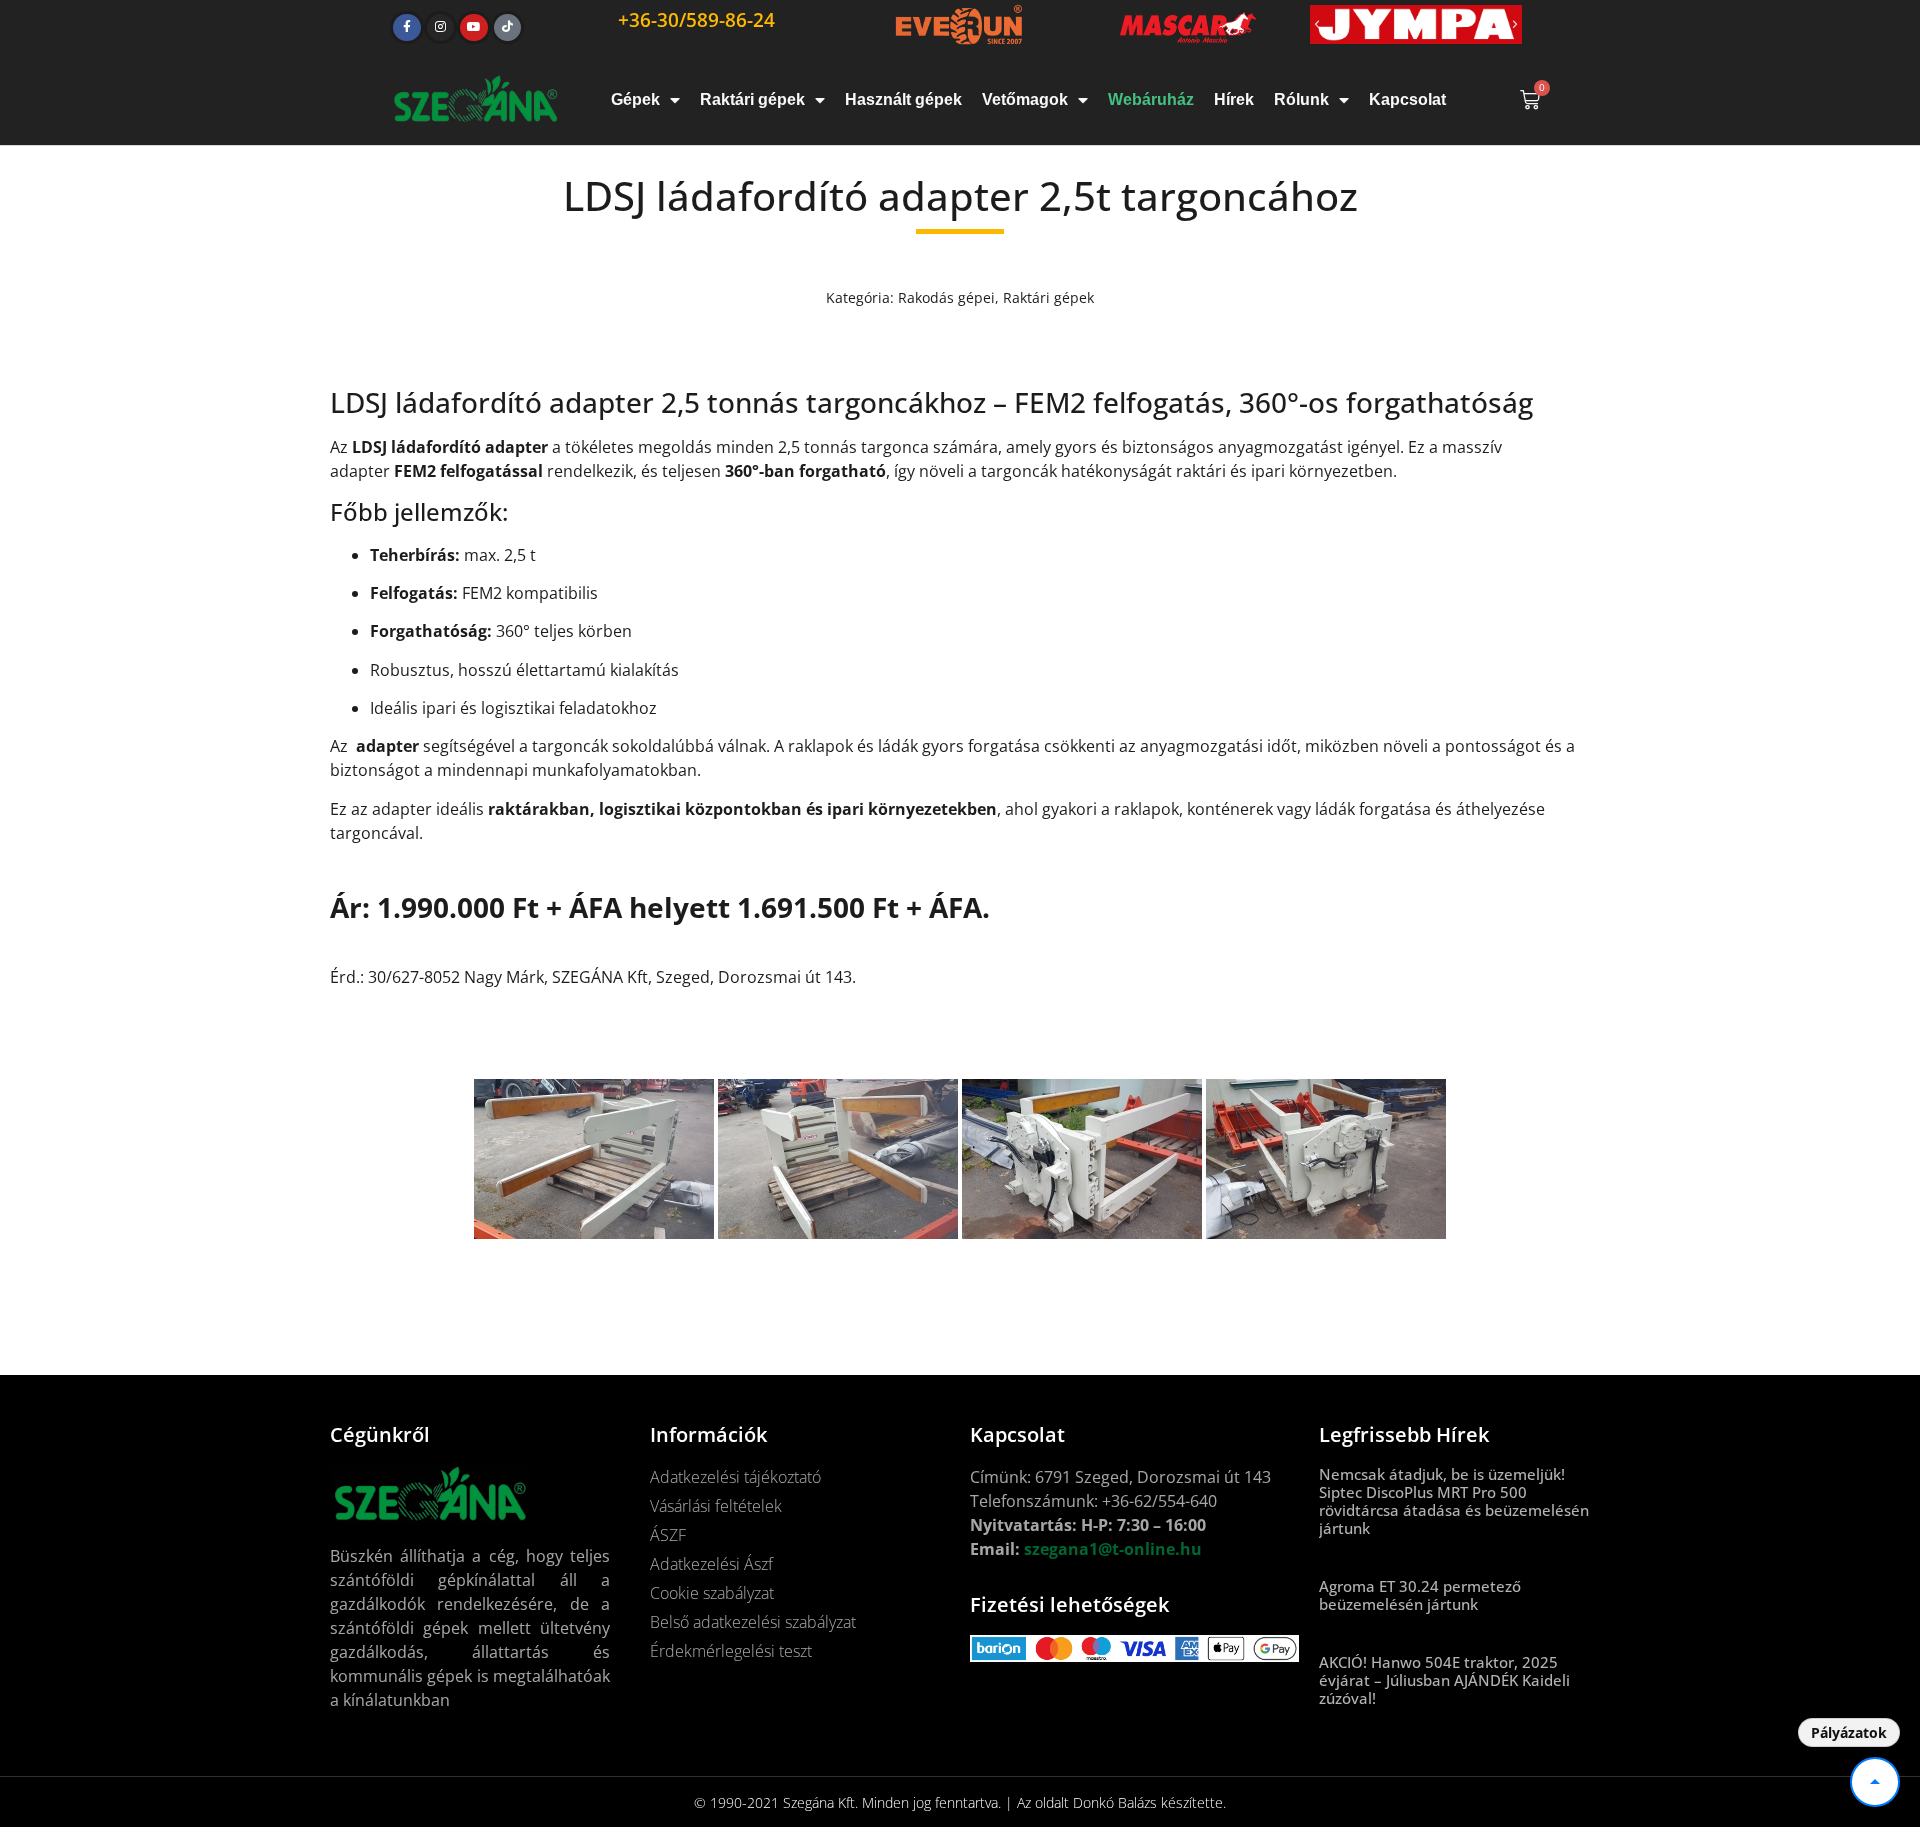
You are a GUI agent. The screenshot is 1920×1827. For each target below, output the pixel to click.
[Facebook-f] (407, 28)
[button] (1317, 25)
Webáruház (1151, 99)
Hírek (1234, 99)
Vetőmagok (1025, 99)
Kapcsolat (1407, 99)
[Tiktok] (508, 28)
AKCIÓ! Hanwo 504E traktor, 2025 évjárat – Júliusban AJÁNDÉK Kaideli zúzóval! (1444, 1680)
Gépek (635, 99)
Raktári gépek (752, 99)
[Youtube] (474, 28)
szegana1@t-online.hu (1113, 1549)
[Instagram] (441, 28)
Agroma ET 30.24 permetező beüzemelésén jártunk (1420, 1595)
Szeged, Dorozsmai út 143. (756, 977)
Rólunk (1301, 99)
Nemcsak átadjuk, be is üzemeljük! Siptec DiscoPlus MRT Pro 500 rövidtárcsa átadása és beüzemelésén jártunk (1454, 1501)
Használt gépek (903, 99)
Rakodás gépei (946, 297)
